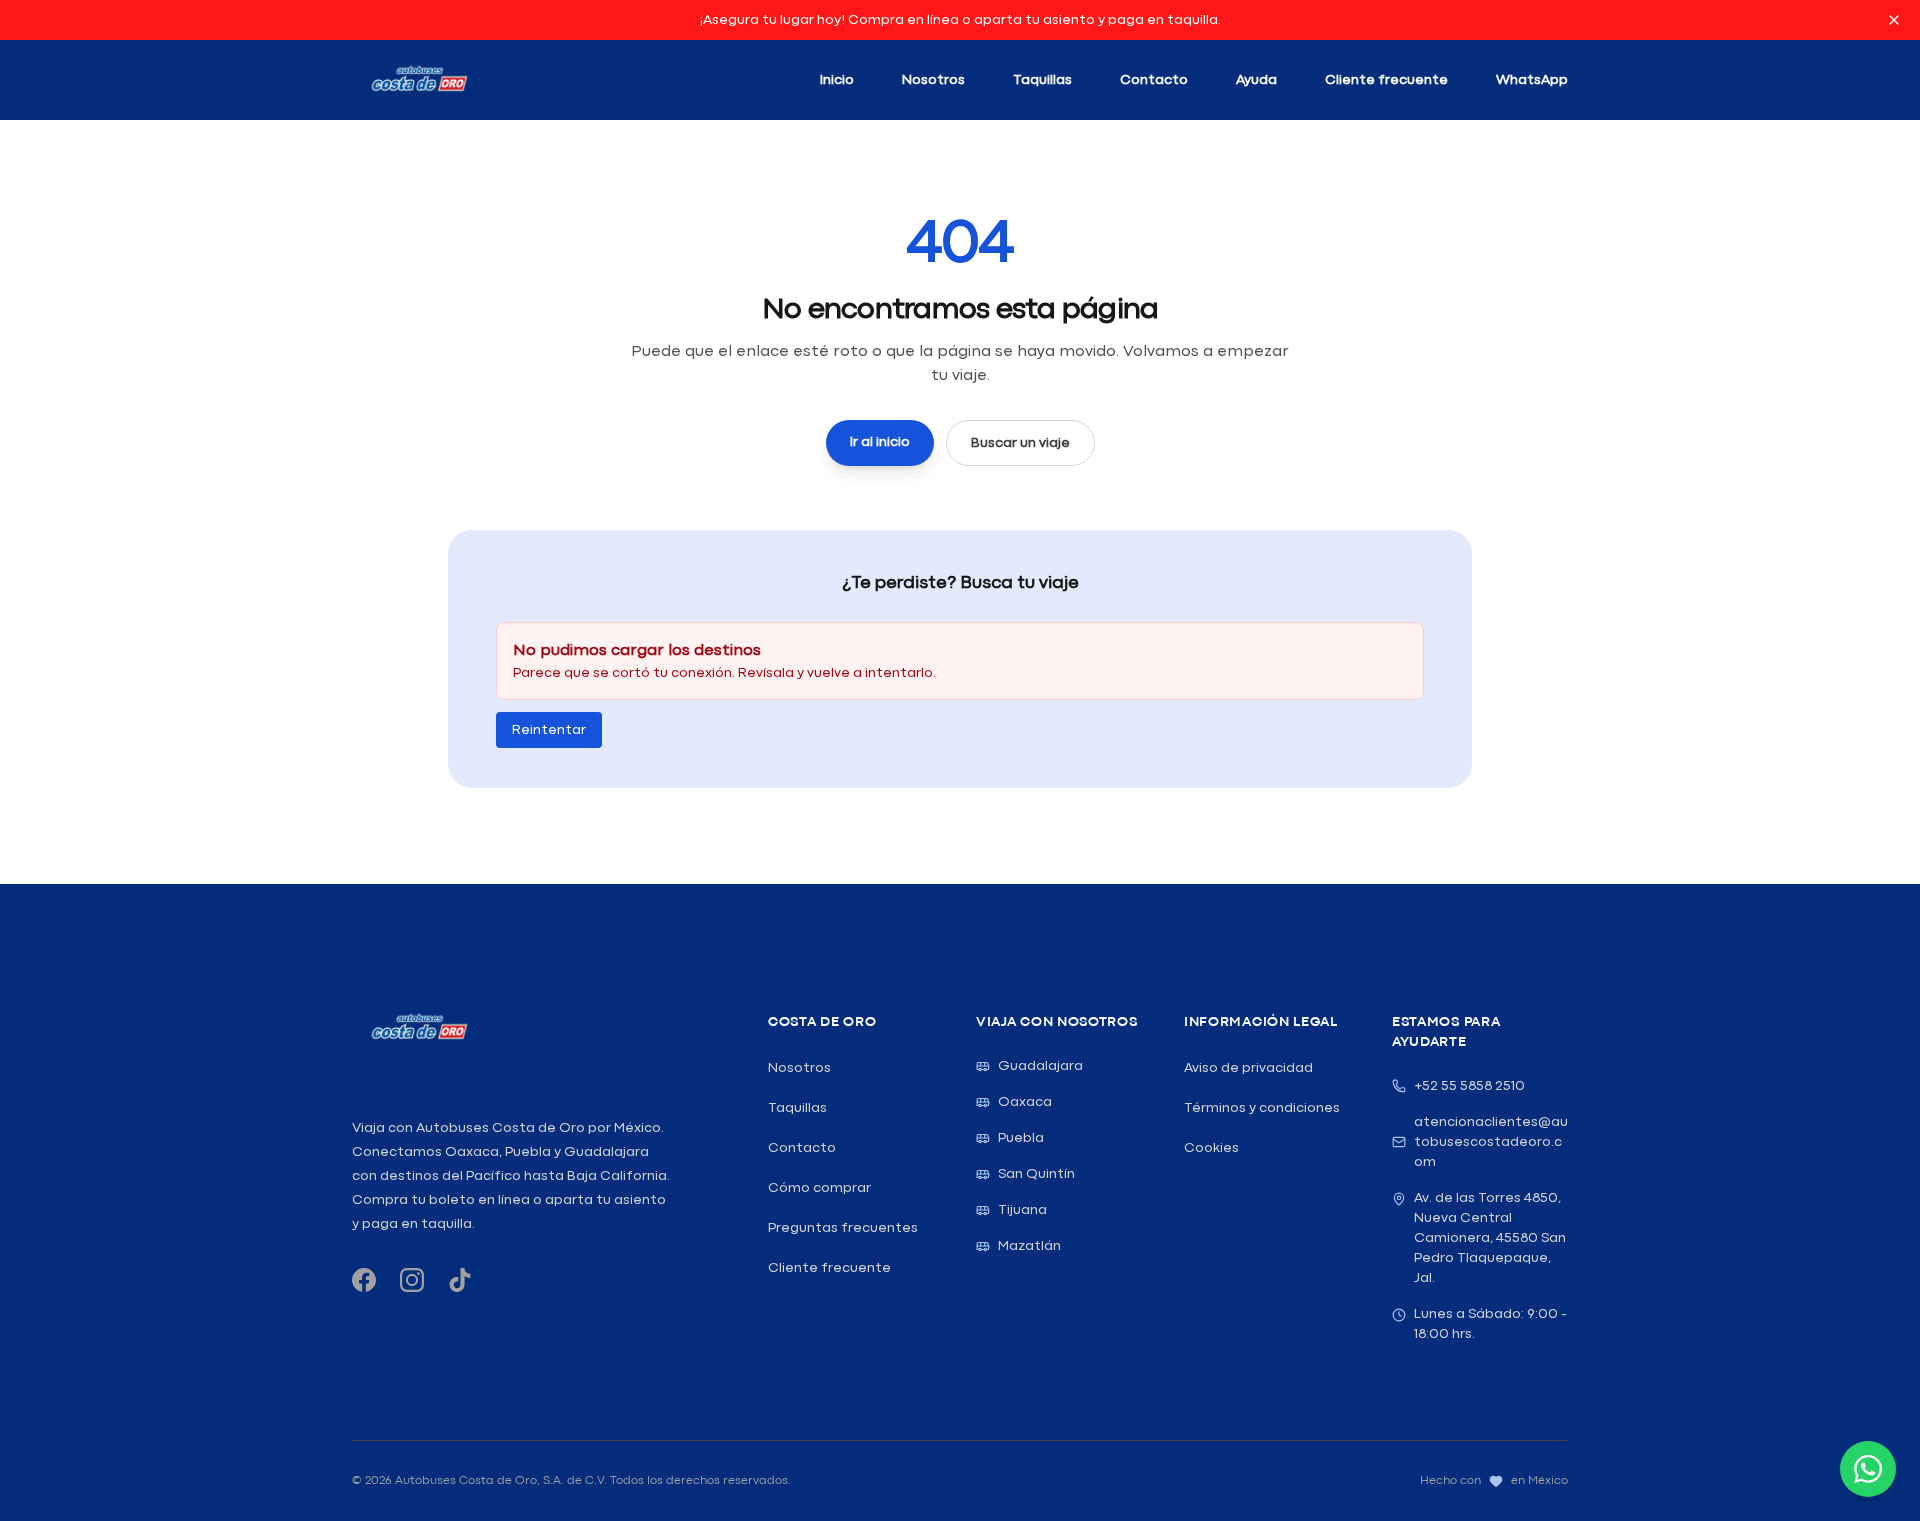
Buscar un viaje (1020, 443)
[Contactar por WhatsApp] (1868, 1469)
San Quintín (1036, 1174)
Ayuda (1256, 80)
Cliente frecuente (1386, 80)
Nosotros (933, 80)
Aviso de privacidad (1248, 1068)
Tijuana (1022, 1210)
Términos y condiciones (1262, 1108)
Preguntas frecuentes (843, 1228)
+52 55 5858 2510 (1469, 1086)
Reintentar (549, 730)
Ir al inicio (880, 442)
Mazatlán (1029, 1246)
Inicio (837, 80)
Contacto (1154, 80)
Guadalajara (1040, 1066)
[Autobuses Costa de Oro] (418, 1028)
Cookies (1211, 1148)
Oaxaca (1025, 1102)
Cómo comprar (819, 1188)
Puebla (1021, 1138)
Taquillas (1042, 80)
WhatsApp (1532, 80)
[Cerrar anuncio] (1894, 20)
